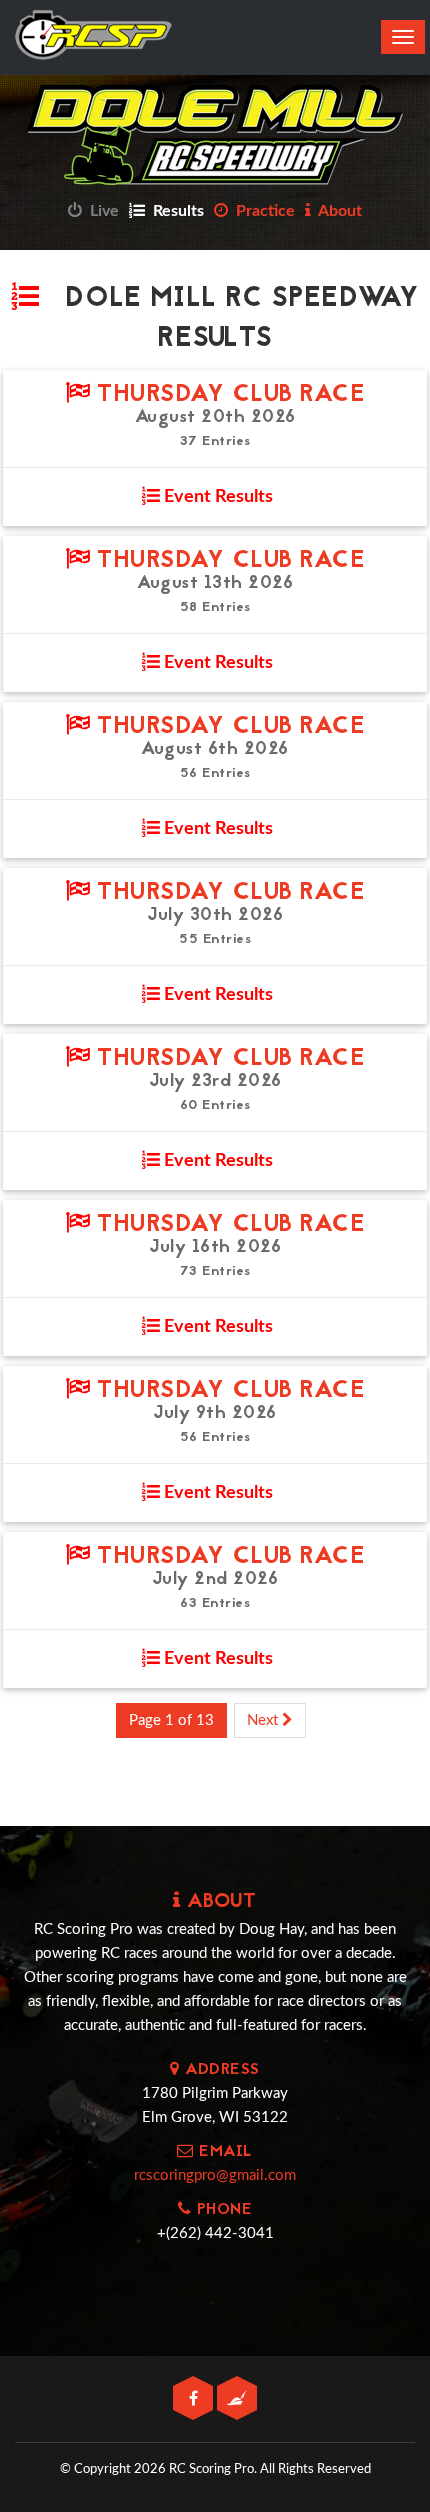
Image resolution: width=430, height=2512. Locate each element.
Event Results (216, 497)
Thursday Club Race (227, 395)
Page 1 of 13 (171, 1720)
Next (264, 1720)
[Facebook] (195, 2399)
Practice (261, 211)
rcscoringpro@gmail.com (215, 2175)
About (336, 211)
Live (100, 211)
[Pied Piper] (237, 2399)
